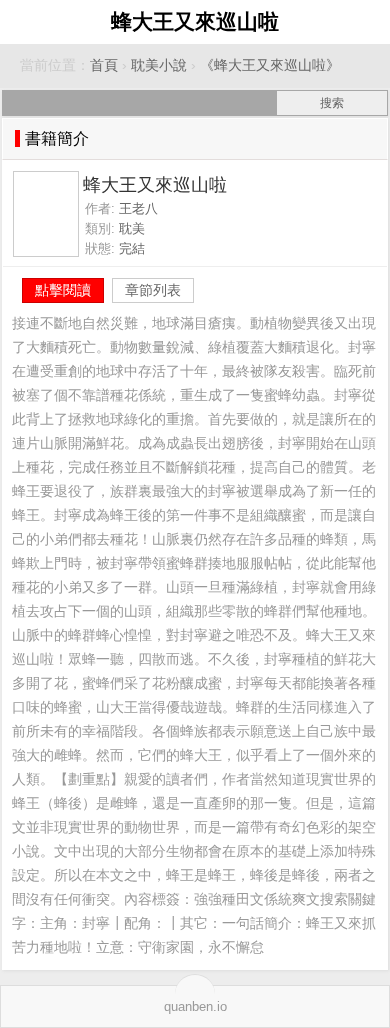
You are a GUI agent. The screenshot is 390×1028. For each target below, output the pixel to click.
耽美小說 (159, 65)
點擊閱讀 (63, 290)
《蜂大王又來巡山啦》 (270, 65)
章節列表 (153, 290)
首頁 (104, 65)
